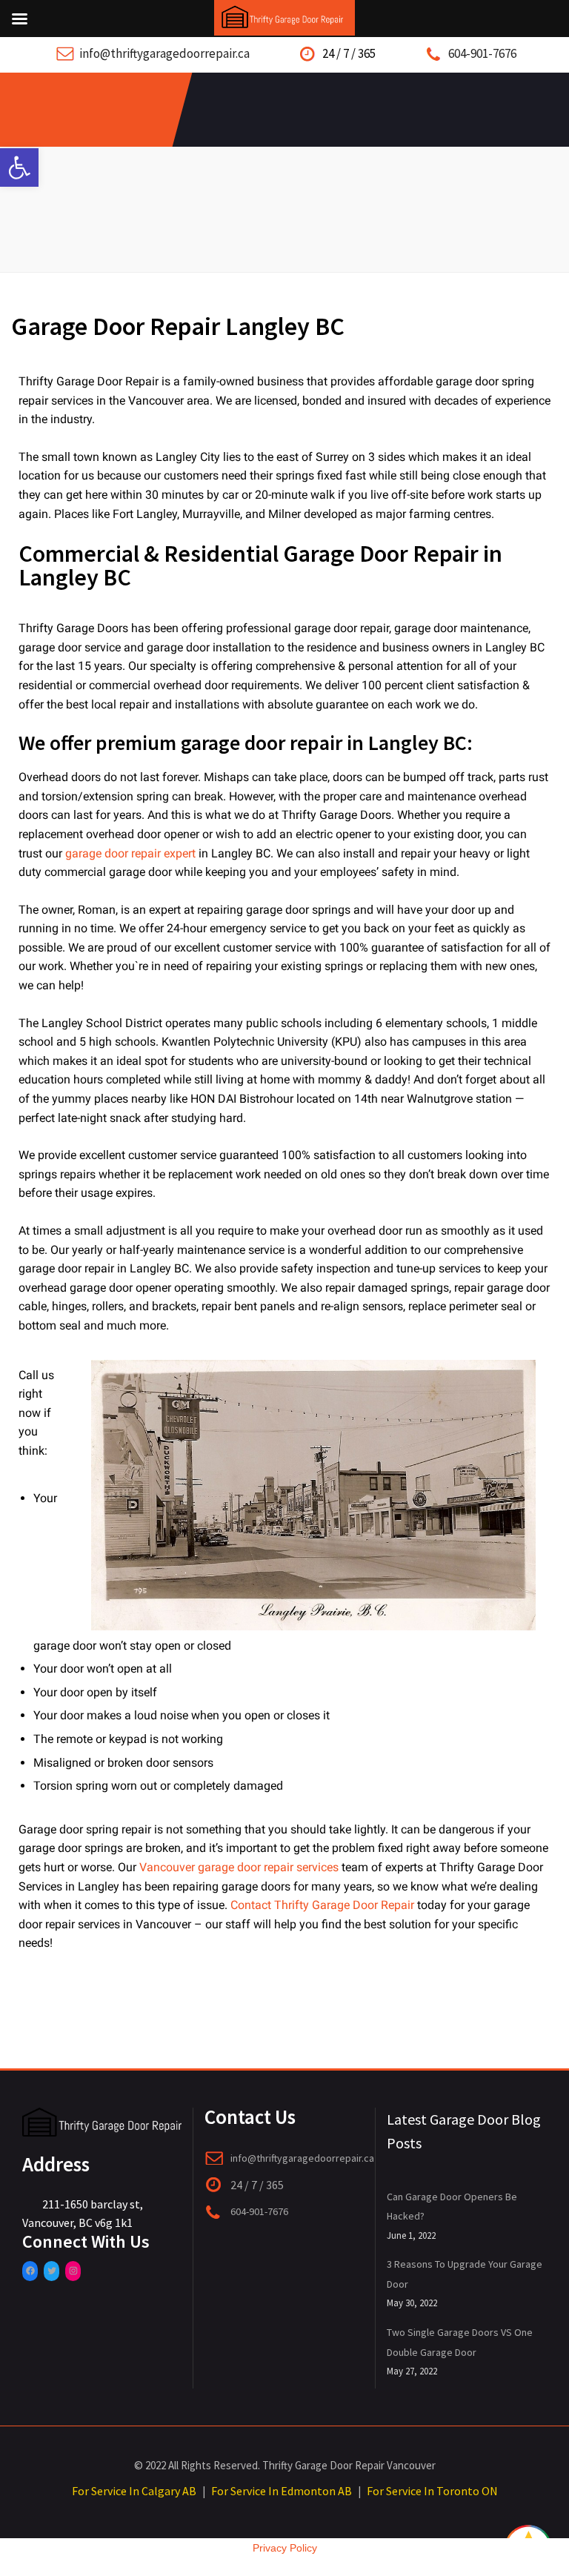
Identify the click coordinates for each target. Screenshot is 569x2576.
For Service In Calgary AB (134, 2491)
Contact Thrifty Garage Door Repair (322, 1905)
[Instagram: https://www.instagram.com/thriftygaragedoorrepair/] (73, 2271)
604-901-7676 (482, 53)
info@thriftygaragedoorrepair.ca (164, 53)
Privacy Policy (285, 2548)
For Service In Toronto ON (432, 2491)
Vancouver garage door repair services (239, 1867)
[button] (19, 167)
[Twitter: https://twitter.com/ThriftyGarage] (51, 2271)
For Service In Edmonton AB (282, 2491)
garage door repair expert (130, 853)
